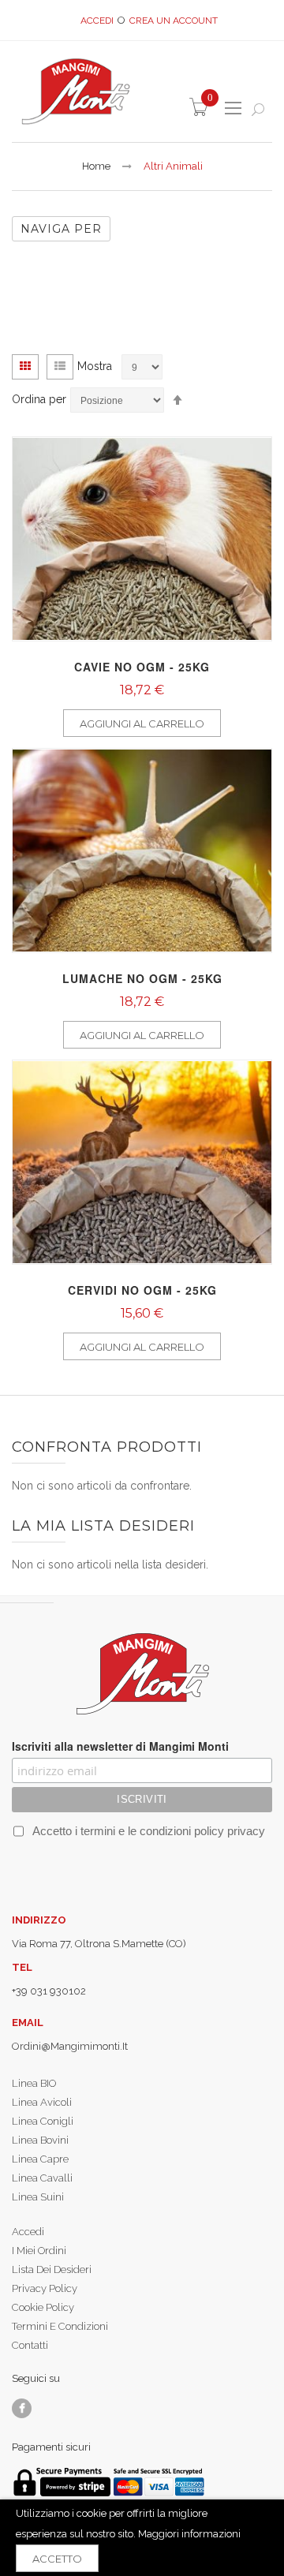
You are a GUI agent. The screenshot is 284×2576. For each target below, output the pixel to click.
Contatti (30, 2345)
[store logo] (75, 91)
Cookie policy (43, 2307)
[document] (142, 2538)
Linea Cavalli (42, 2178)
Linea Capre (40, 2159)
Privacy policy (45, 2288)
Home (96, 166)
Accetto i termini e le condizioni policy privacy (147, 1831)
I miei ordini (39, 2251)
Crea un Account (174, 21)
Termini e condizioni (60, 2326)
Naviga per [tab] (61, 229)
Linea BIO (34, 2083)
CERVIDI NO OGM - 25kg (142, 1290)
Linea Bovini (40, 2140)
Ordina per (39, 399)
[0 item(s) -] (201, 112)
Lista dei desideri (52, 2269)
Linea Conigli (43, 2121)
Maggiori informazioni (189, 2534)
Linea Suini (38, 2197)
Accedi (97, 21)
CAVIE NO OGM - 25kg (142, 667)
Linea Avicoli (42, 2102)
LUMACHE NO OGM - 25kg (142, 978)
